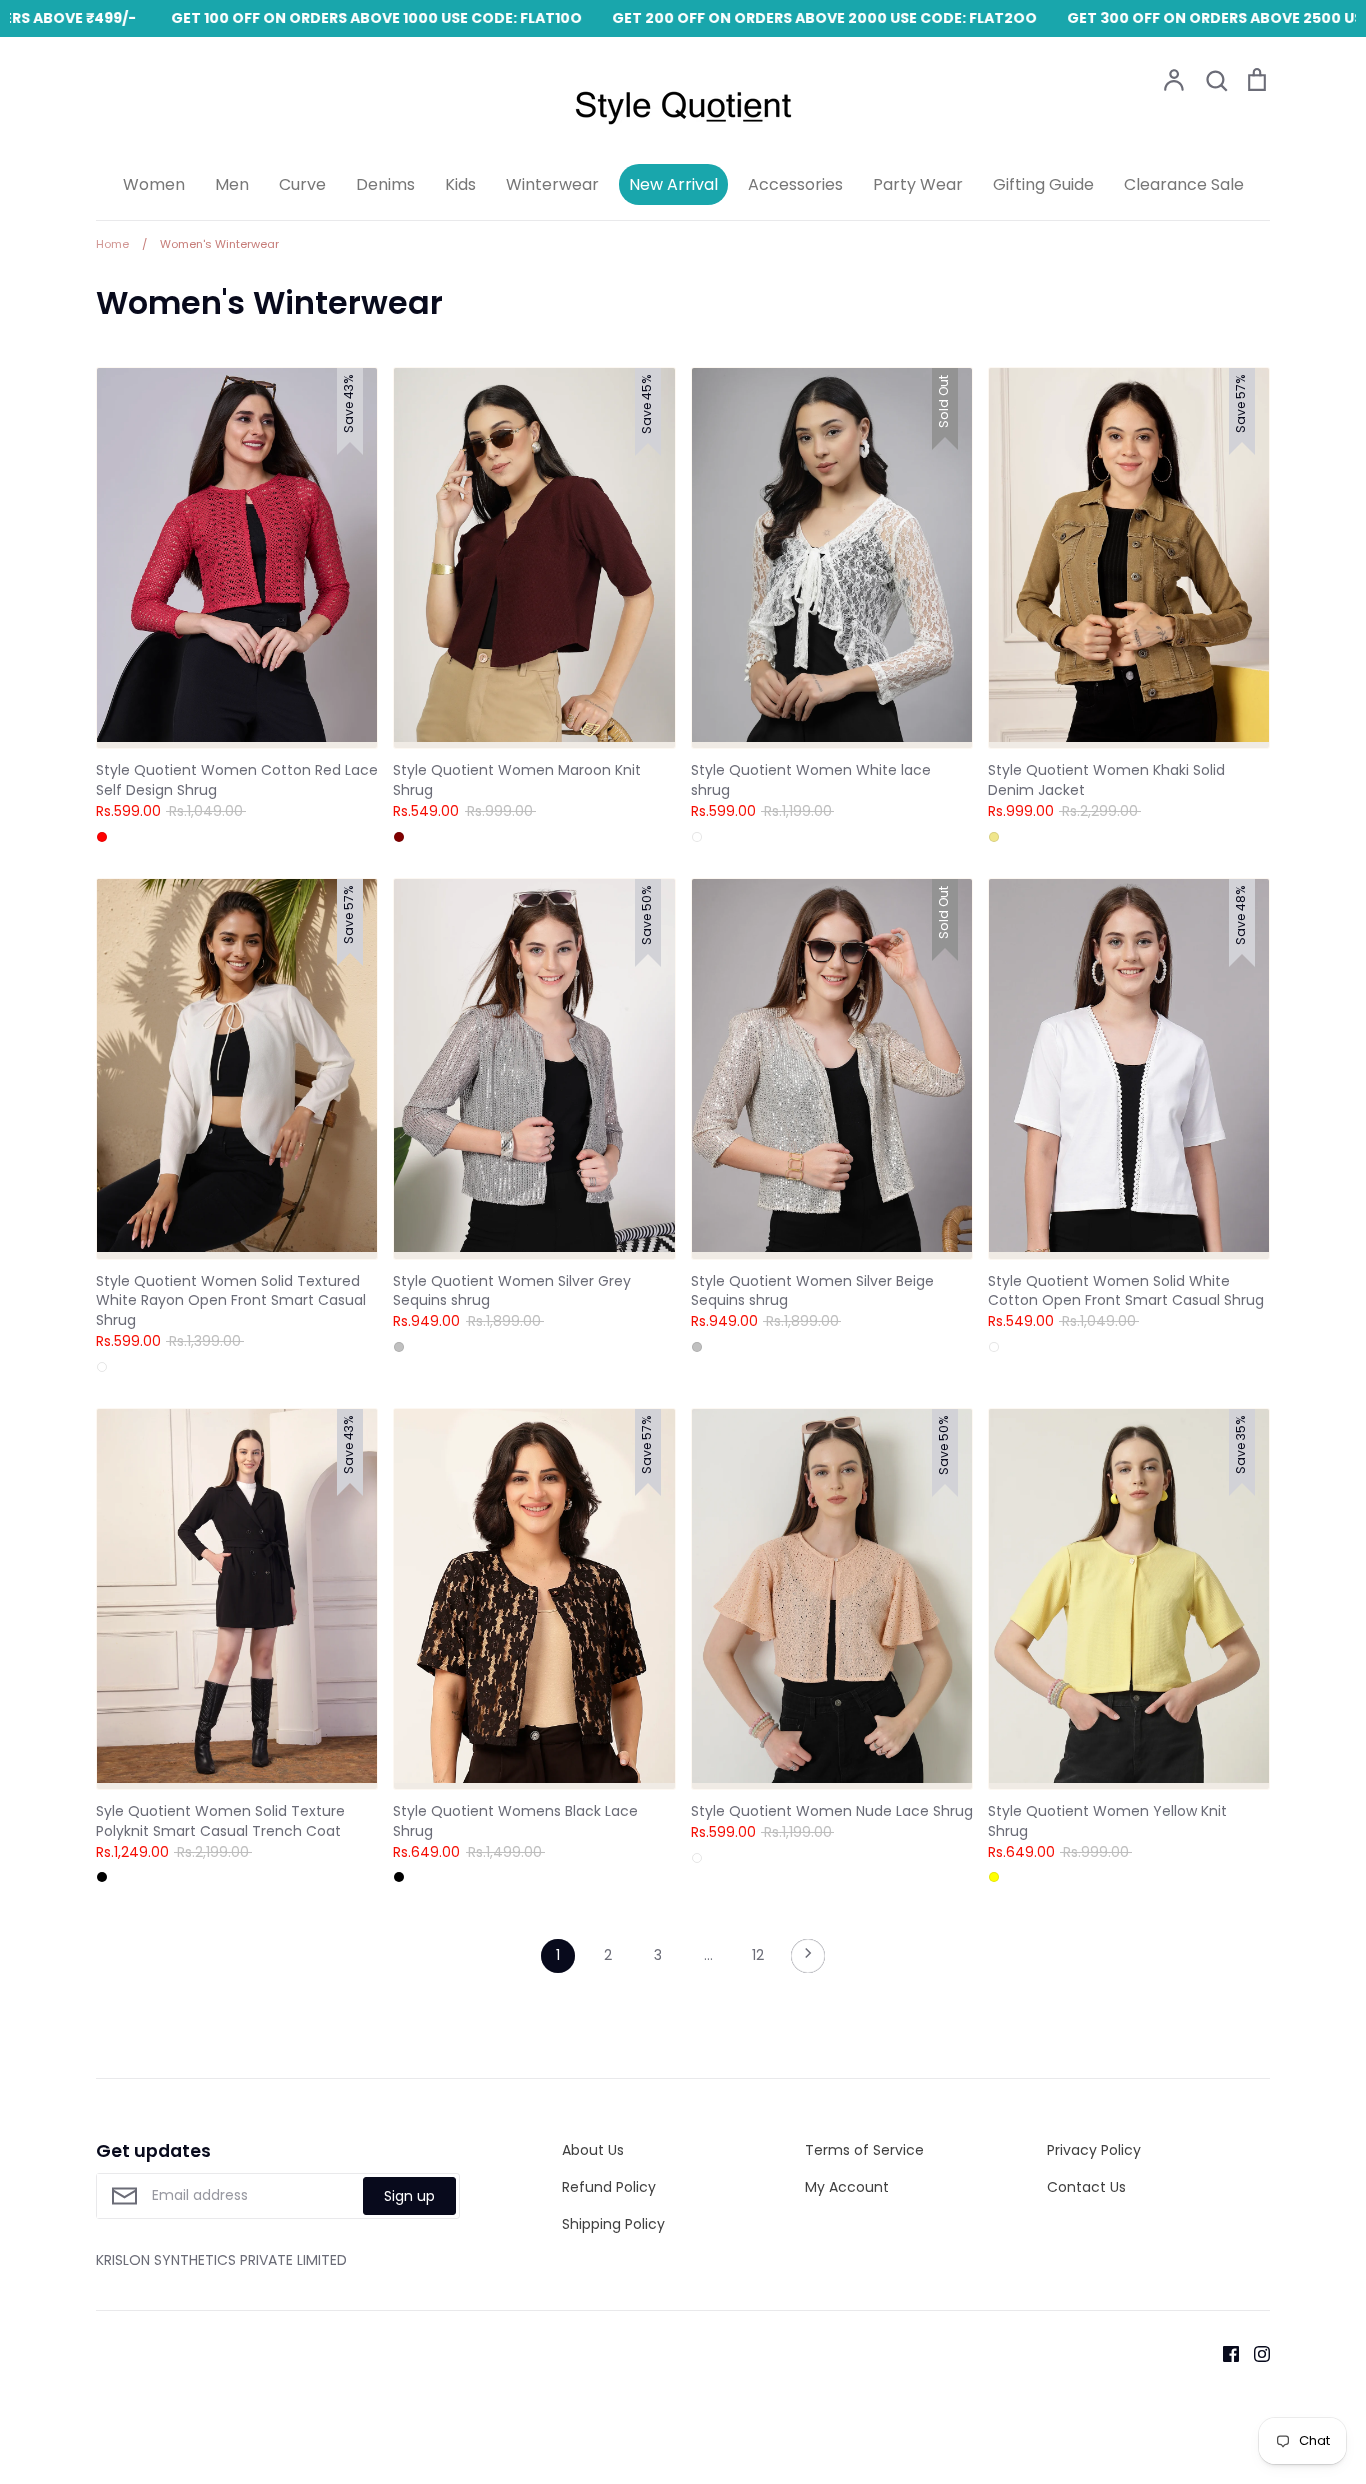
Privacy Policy (1094, 2150)
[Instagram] (1254, 2352)
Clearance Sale (1184, 184)
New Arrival (673, 184)
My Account (847, 2187)
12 (758, 1955)
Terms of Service (864, 2150)
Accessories (795, 184)
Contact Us (1086, 2187)
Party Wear (918, 184)
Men (232, 184)
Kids (460, 184)
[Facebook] (1223, 2352)
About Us (593, 2150)
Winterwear (552, 184)
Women (154, 184)
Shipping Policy (613, 2224)
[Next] (808, 1961)
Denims (385, 184)
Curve (302, 184)
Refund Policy (609, 2187)
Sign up (409, 2196)
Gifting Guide (1043, 184)
